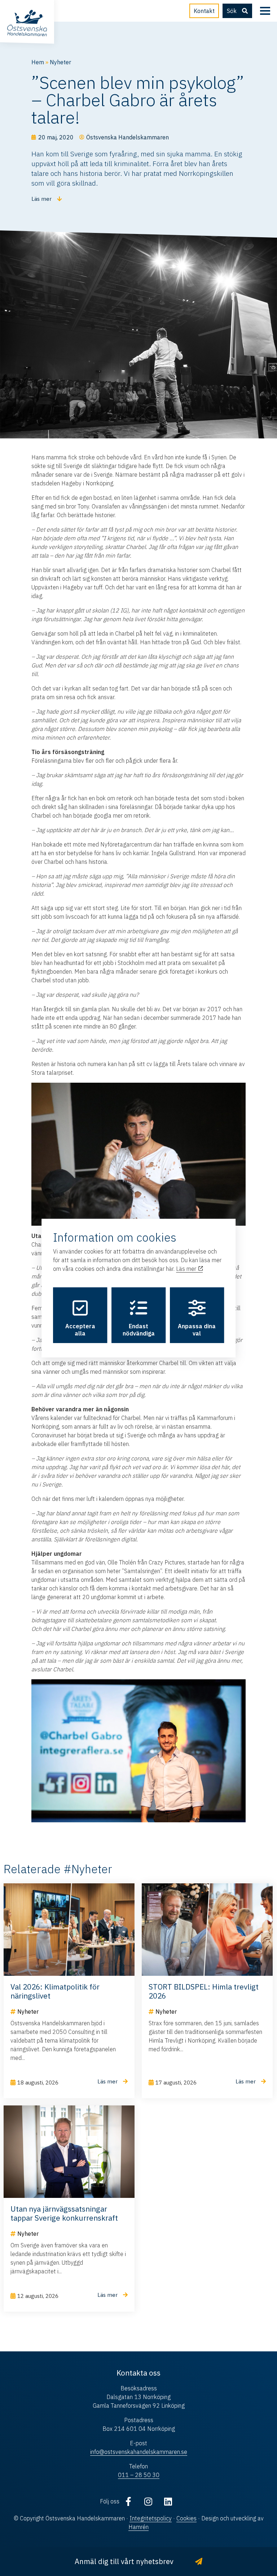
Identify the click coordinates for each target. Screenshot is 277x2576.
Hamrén (138, 2527)
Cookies (186, 2518)
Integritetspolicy (151, 2518)
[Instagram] (148, 2501)
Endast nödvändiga (139, 1330)
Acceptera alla (80, 1330)
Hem (38, 62)
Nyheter (60, 62)
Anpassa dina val (197, 1330)
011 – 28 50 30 (139, 2475)
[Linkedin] (168, 2501)
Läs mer (187, 1269)
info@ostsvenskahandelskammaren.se (139, 2452)
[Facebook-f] (128, 2501)
